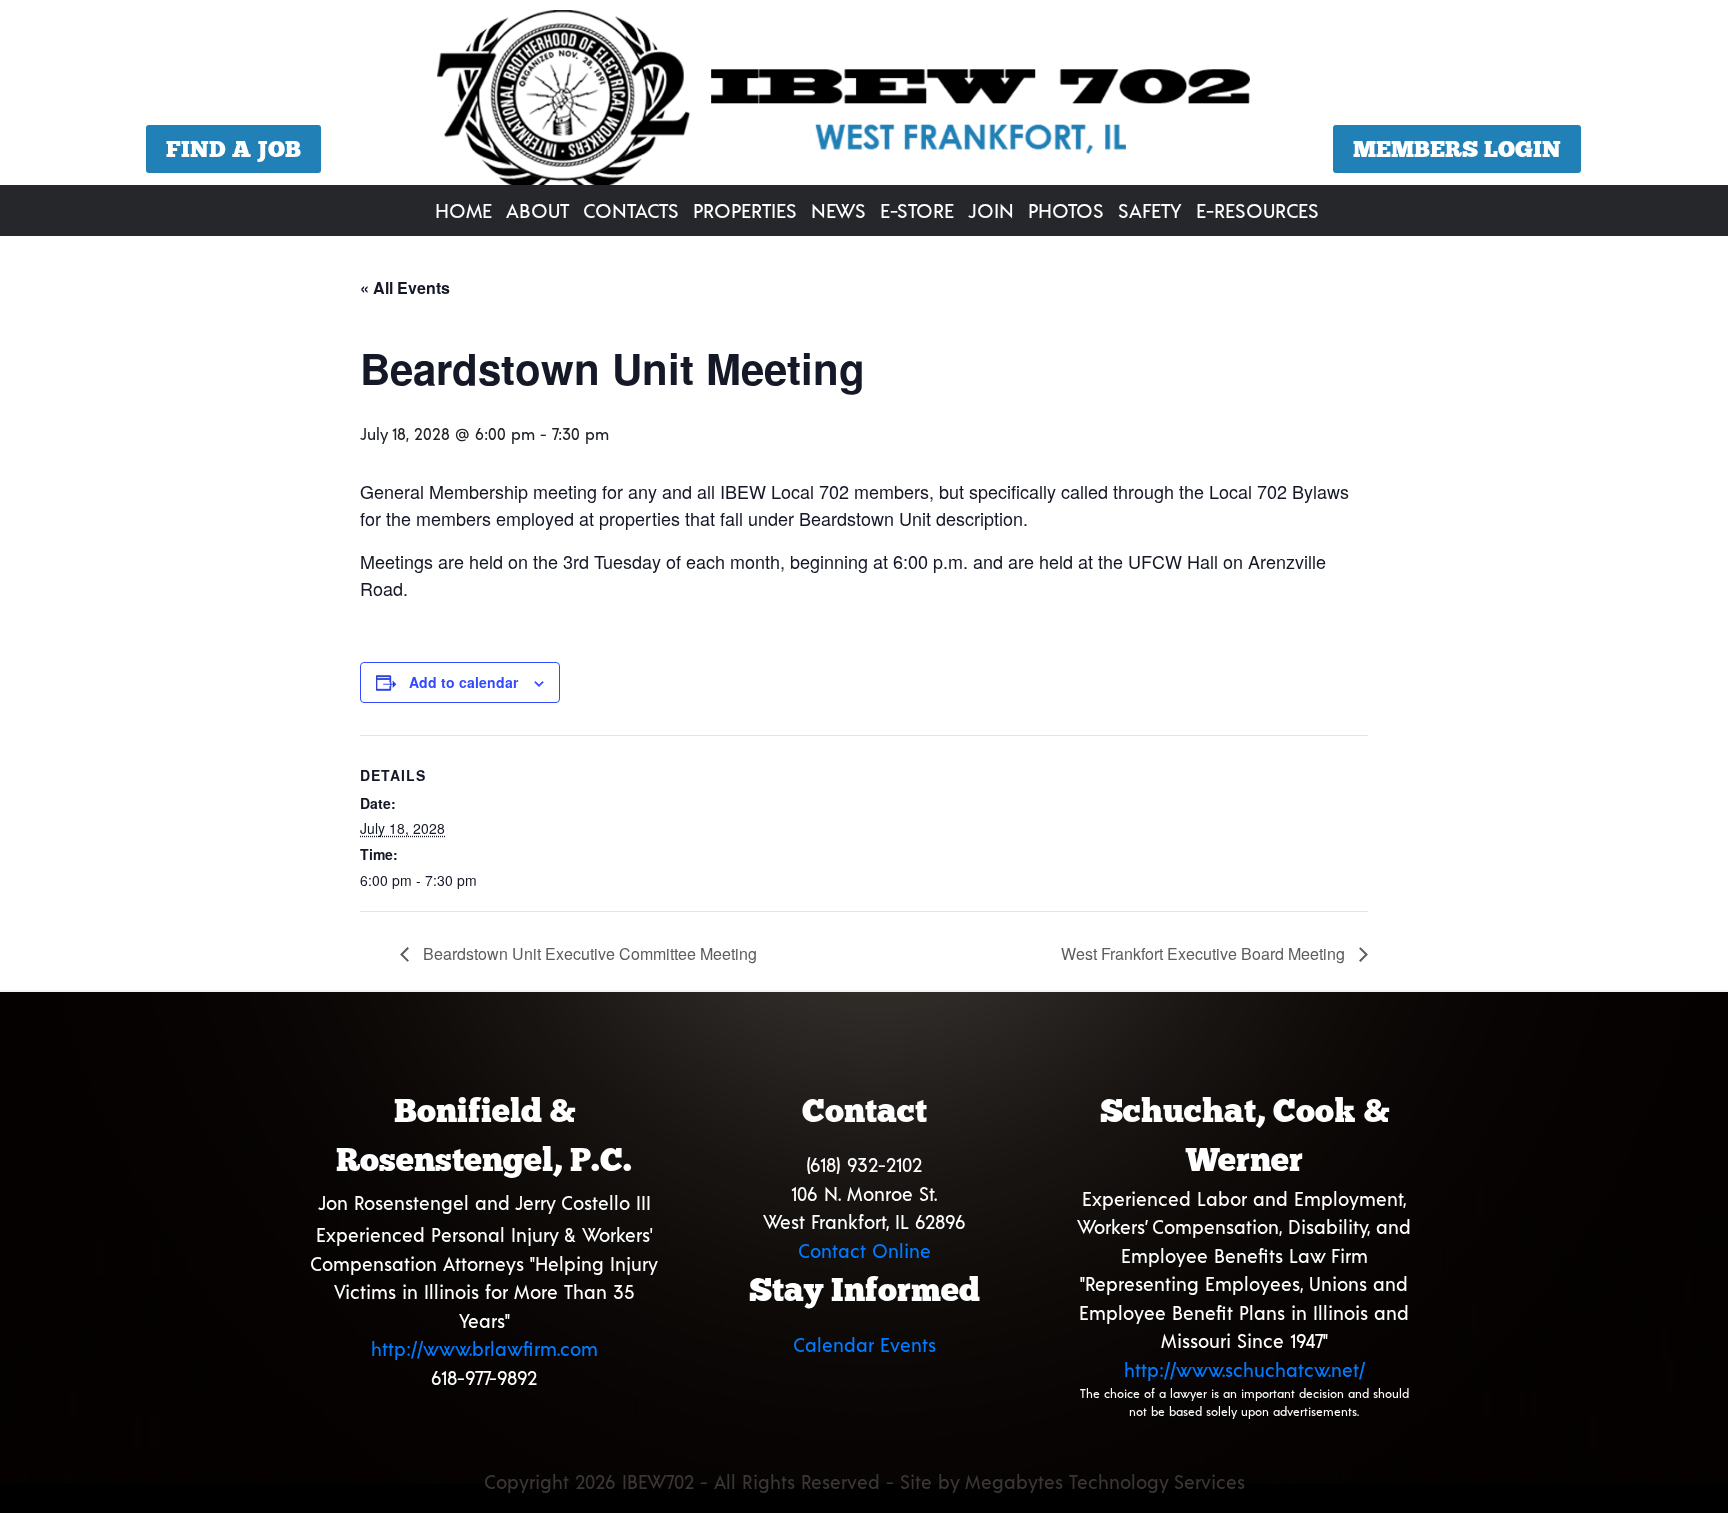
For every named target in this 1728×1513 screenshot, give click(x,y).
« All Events (405, 287)
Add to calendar (463, 682)
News (838, 210)
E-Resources (1257, 210)
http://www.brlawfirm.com (484, 1348)
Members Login (1457, 149)
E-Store (917, 210)
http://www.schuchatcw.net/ (1244, 1369)
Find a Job (233, 149)
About (537, 210)
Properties (745, 210)
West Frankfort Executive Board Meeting (1205, 953)
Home (463, 210)
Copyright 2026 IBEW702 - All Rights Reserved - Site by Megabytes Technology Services (864, 1481)
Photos (1066, 210)
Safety (1150, 210)
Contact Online (864, 1250)
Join (991, 210)
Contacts (631, 210)
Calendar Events (864, 1344)
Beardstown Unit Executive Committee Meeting (588, 953)
